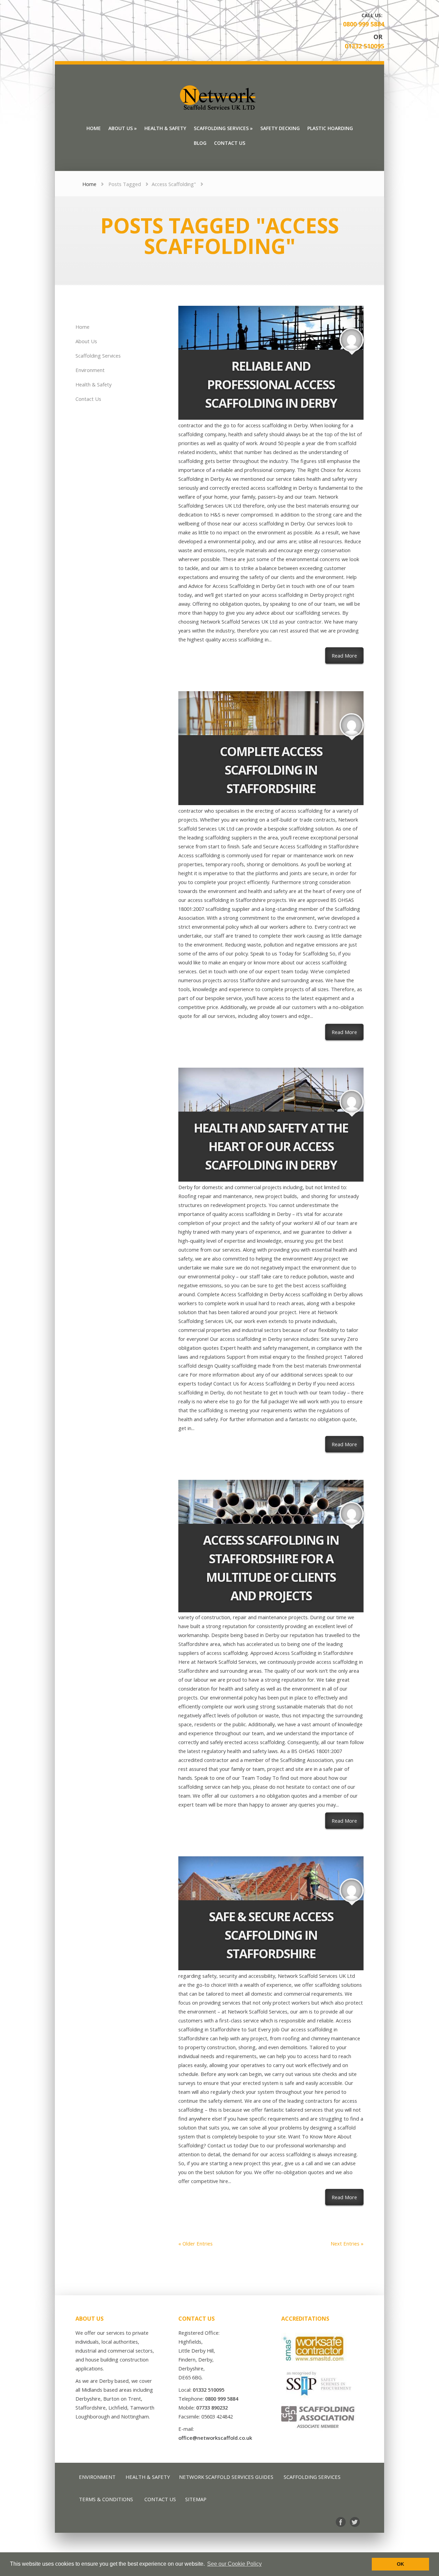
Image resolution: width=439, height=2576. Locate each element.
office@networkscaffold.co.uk (215, 2438)
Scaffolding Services (98, 356)
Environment (90, 370)
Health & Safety (93, 384)
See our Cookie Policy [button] (234, 2564)
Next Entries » (347, 2243)
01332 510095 (364, 46)
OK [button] (400, 2564)
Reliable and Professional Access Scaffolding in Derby (271, 385)
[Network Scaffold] (219, 98)
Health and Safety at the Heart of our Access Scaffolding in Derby (271, 1146)
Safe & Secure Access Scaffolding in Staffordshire (271, 1935)
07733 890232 (212, 2407)
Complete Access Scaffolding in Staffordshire (271, 770)
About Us (86, 341)
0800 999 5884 (364, 24)
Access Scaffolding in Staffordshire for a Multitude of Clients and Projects (271, 1568)
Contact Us (88, 399)
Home (89, 184)
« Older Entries (195, 2243)
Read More (348, 655)
